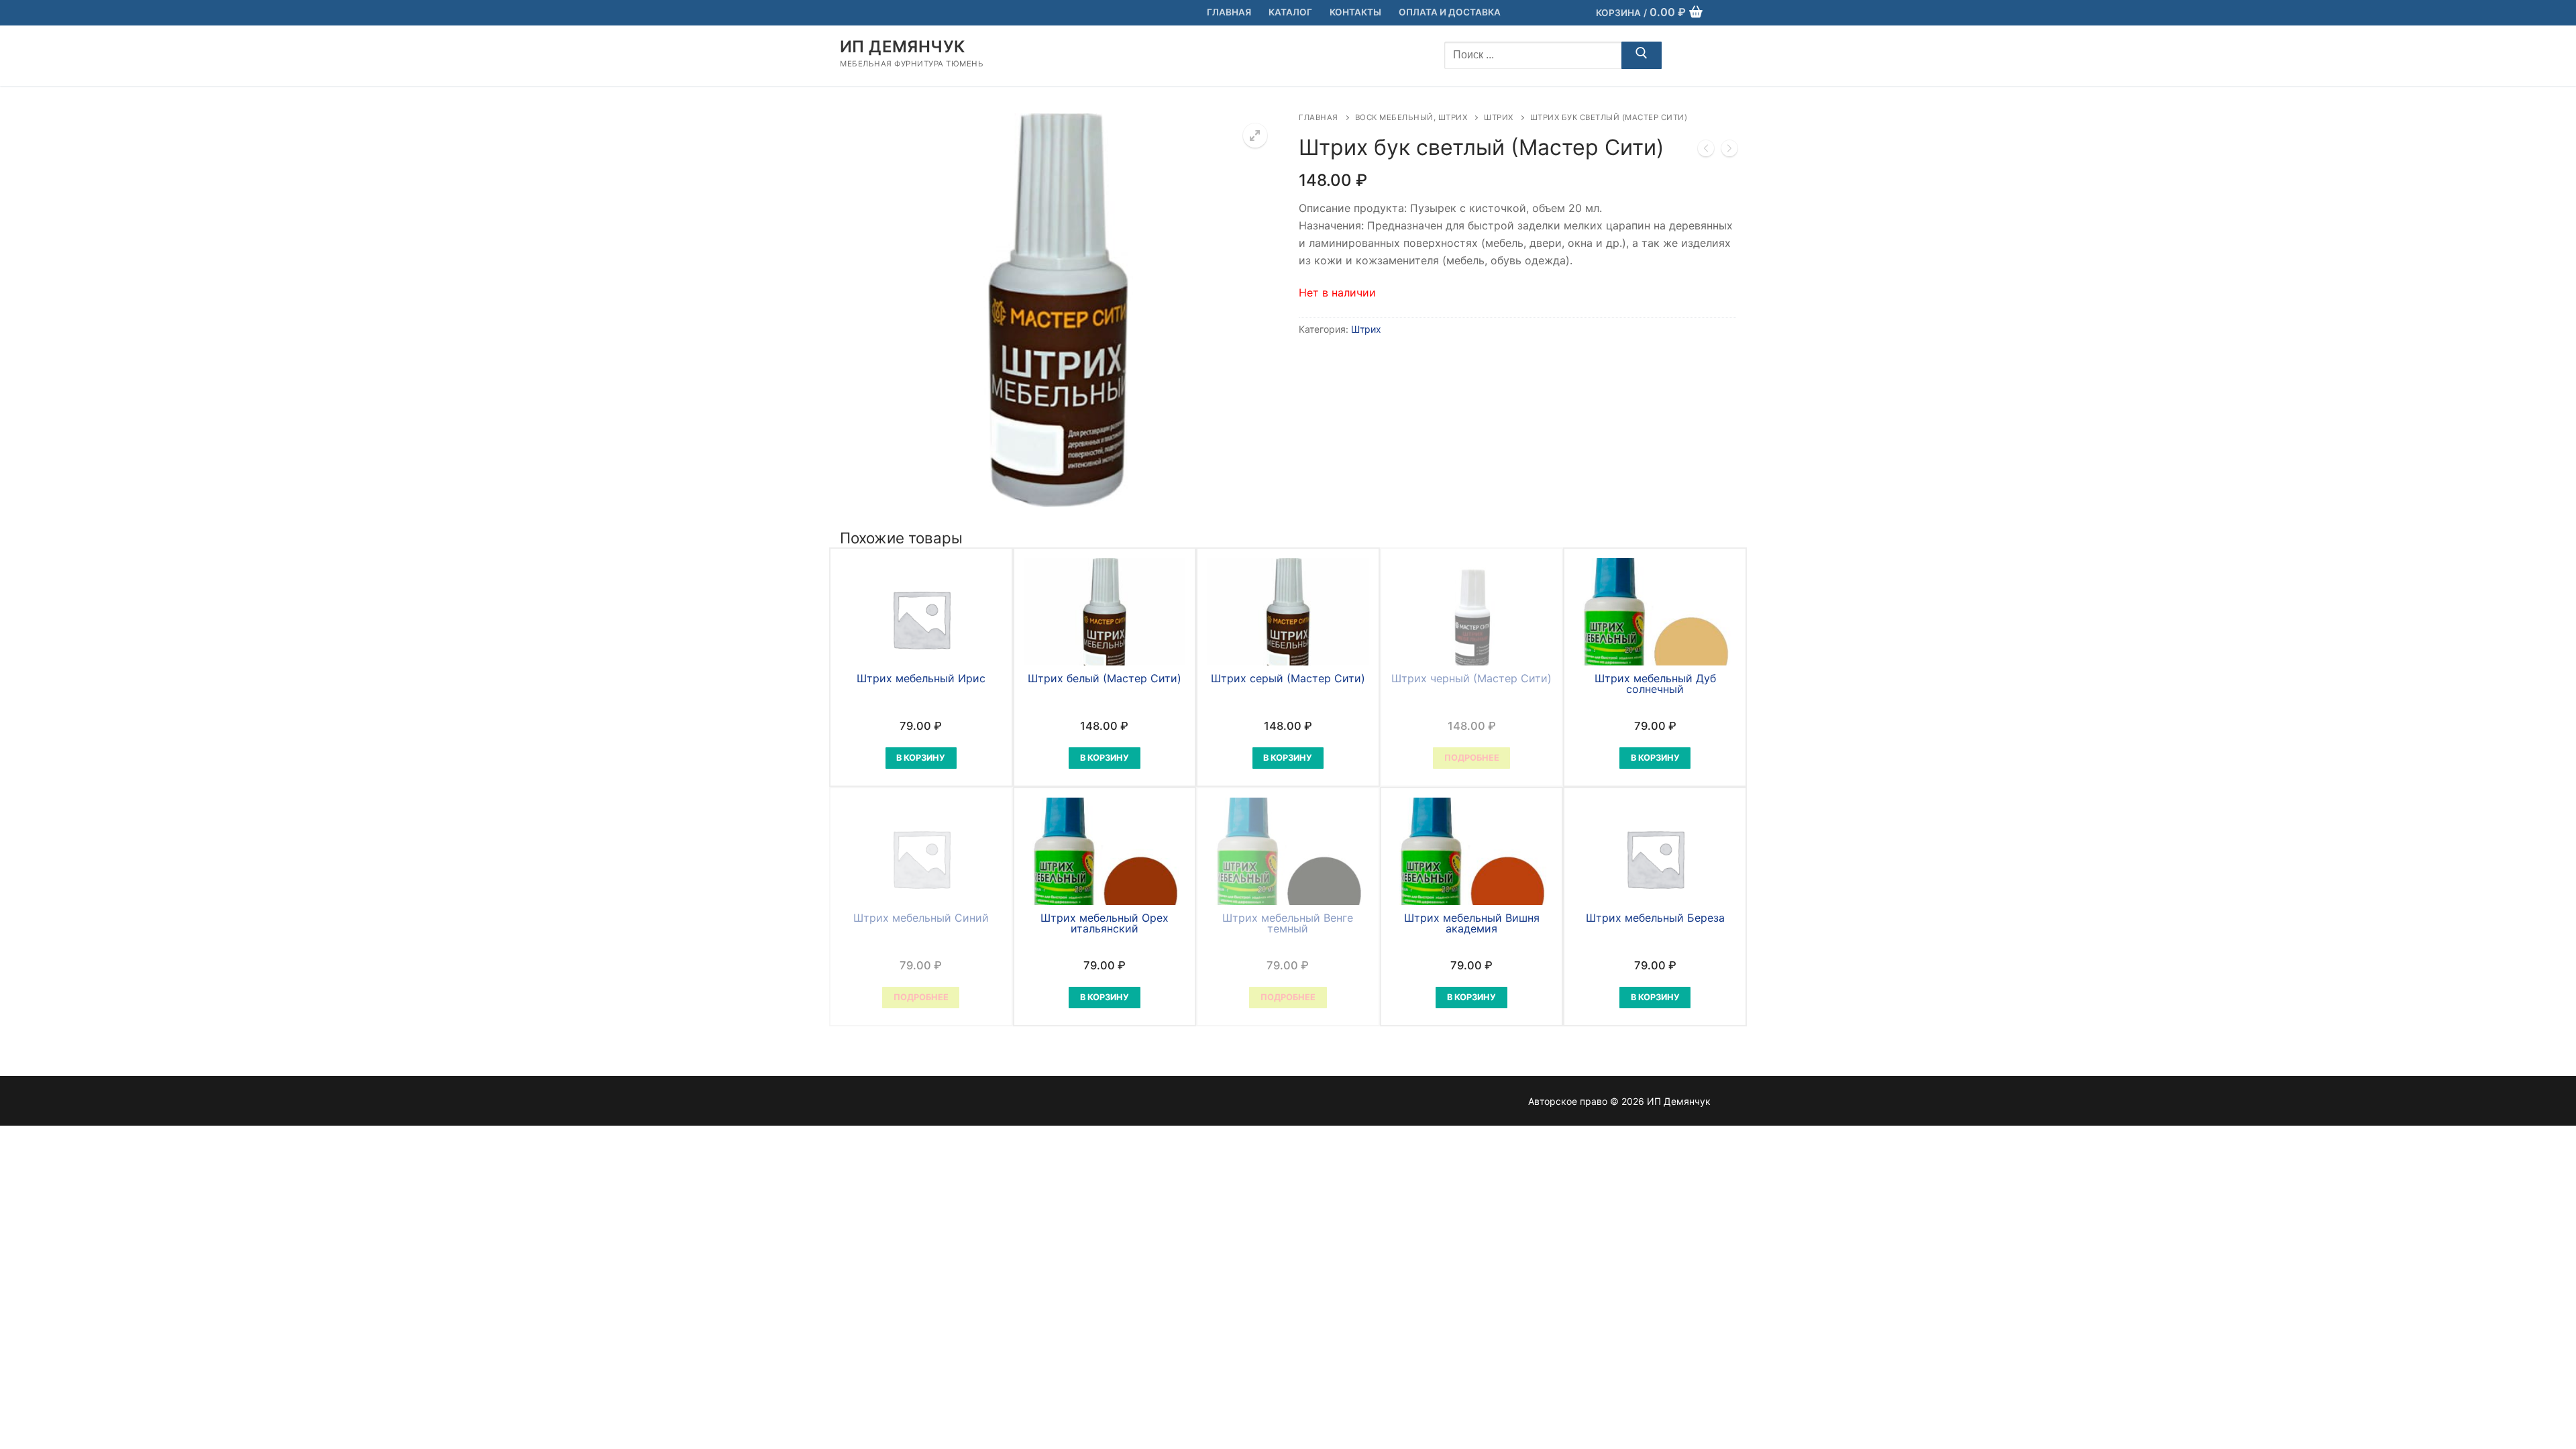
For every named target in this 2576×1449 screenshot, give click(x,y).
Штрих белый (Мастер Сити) (1105, 678)
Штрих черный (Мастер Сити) (1471, 678)
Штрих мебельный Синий (921, 918)
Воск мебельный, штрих (1411, 117)
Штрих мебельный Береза (1655, 918)
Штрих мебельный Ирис (921, 678)
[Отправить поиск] (1642, 56)
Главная (1319, 117)
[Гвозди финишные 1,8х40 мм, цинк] (1729, 151)
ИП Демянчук (902, 47)
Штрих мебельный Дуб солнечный (1655, 684)
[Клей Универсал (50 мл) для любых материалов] (1706, 151)
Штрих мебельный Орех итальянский (1105, 923)
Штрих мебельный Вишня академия (1472, 923)
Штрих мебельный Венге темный (1288, 923)
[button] (1255, 136)
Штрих (1499, 117)
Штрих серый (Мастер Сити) (1288, 678)
